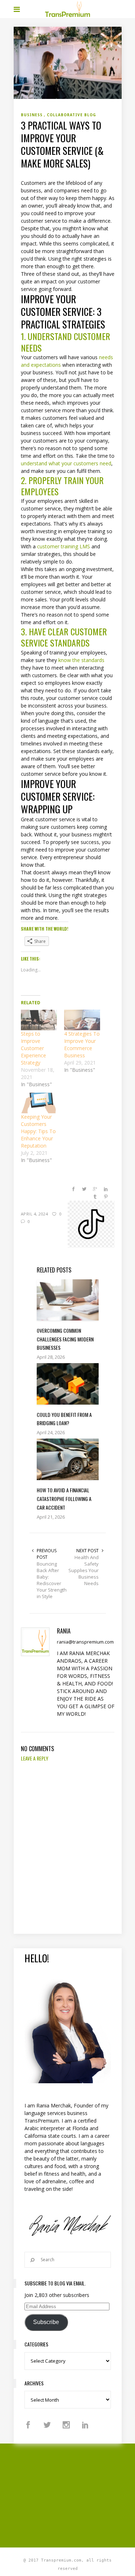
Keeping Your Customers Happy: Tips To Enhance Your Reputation (38, 1131)
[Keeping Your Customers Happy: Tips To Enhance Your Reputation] (39, 1103)
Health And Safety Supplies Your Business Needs (84, 1570)
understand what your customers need (66, 463)
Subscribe (46, 2322)
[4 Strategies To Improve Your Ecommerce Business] (82, 1020)
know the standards (81, 660)
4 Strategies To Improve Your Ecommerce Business (82, 1045)
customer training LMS (64, 546)
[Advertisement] (74, 2494)
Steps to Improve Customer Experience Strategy (33, 1048)
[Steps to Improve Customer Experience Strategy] (39, 1020)
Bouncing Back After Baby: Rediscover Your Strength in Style (52, 1580)
